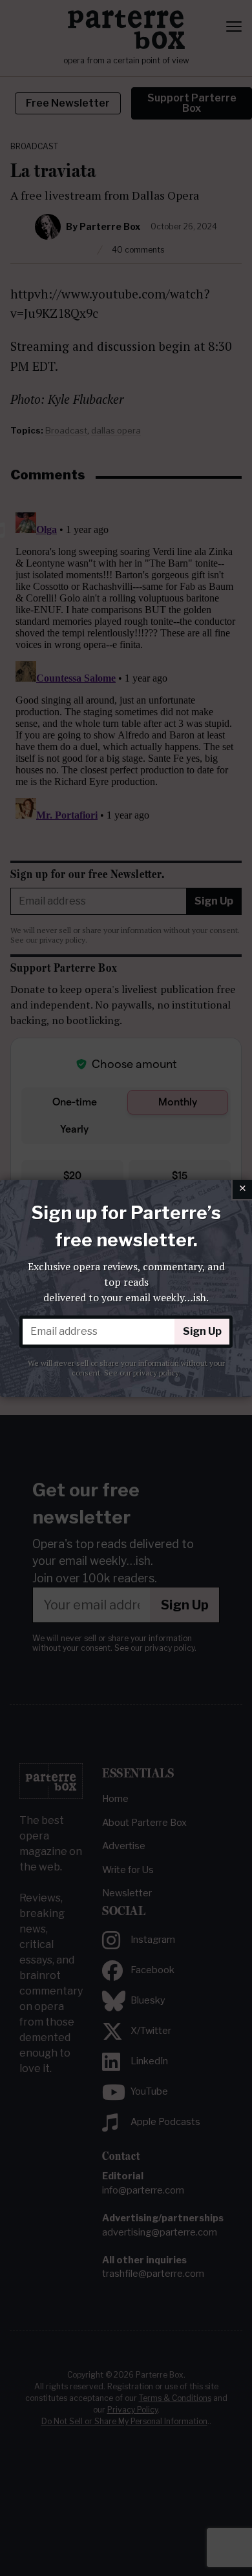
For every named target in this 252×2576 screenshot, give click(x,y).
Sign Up (202, 1331)
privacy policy (156, 1373)
